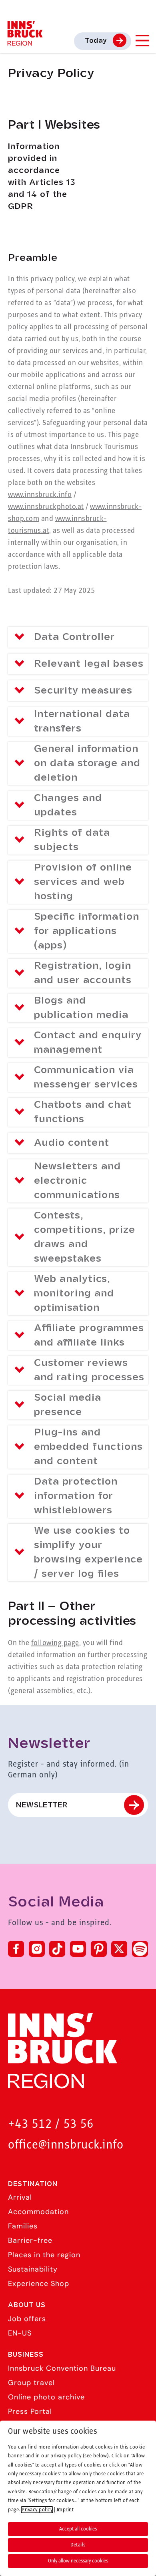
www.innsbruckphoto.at (46, 507)
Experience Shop (39, 2284)
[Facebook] (16, 1949)
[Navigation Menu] (142, 41)
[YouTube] (78, 1949)
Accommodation (38, 2212)
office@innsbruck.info (66, 2145)
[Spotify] (140, 1949)
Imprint (65, 2510)
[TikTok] (57, 1949)
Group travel (31, 2383)
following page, (56, 1643)
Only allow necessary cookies (78, 2561)
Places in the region (44, 2255)
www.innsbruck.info (40, 495)
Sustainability (33, 2269)
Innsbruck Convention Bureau (62, 2368)
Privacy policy (37, 2510)
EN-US (20, 2333)
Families (23, 2226)
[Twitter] (119, 1949)
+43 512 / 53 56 (51, 2124)
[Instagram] (37, 1949)
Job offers (27, 2319)
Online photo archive (46, 2397)
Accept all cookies (78, 2529)
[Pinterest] (99, 1949)
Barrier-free (30, 2240)
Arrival (20, 2197)
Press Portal (30, 2411)
